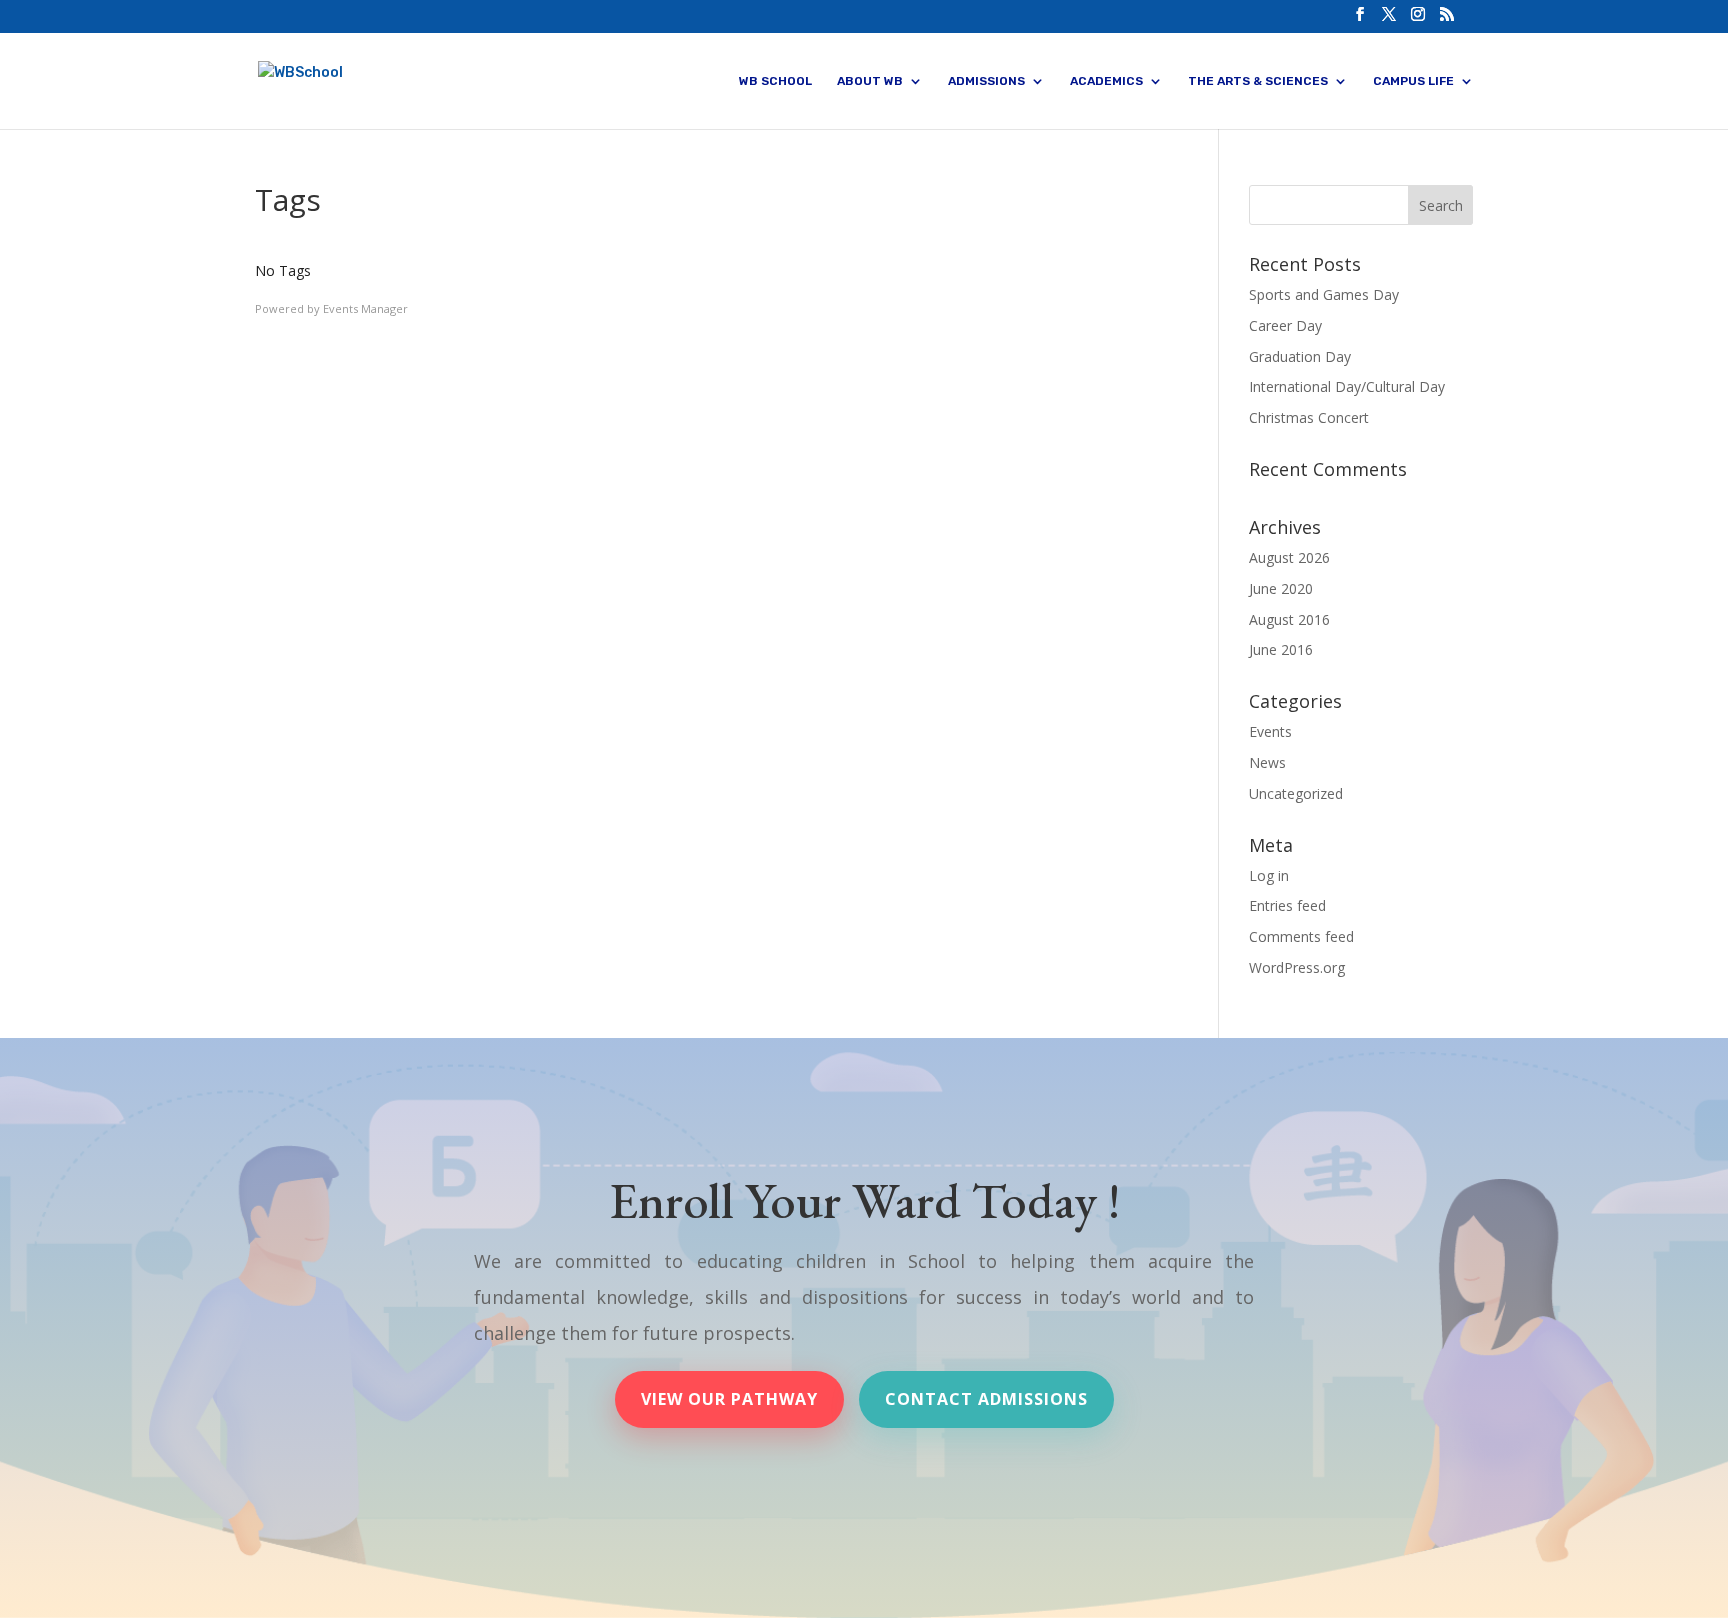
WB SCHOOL (775, 81)
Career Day (1285, 325)
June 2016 (1281, 649)
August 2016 (1289, 619)
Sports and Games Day (1324, 294)
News (1267, 762)
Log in (1269, 875)
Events (1270, 731)
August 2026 (1289, 557)
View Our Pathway (729, 1399)
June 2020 (1281, 588)
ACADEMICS (1106, 81)
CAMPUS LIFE (1413, 81)
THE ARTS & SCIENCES (1258, 81)
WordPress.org (1297, 967)
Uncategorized (1296, 793)
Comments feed (1301, 936)
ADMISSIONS (986, 81)
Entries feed (1287, 905)
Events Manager (365, 308)
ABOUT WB (870, 81)
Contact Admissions (986, 1399)
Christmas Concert (1309, 417)
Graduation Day (1300, 356)
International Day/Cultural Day (1347, 386)
